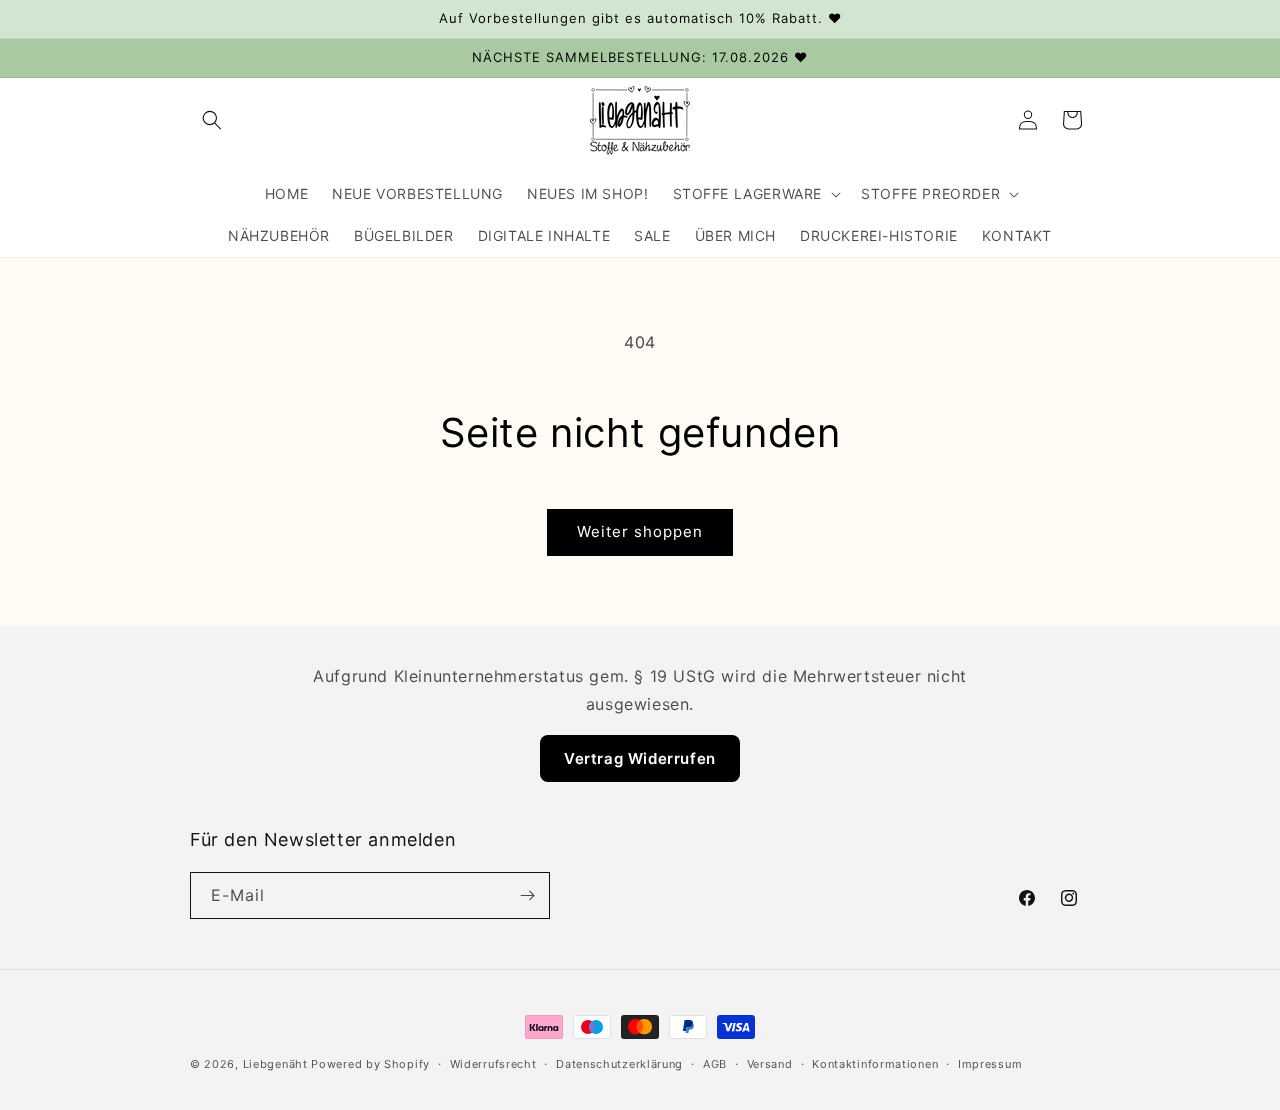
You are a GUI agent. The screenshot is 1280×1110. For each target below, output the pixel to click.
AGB (715, 1064)
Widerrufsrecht (493, 1064)
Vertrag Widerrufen (640, 758)
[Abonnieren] (527, 895)
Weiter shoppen (640, 531)
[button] (212, 120)
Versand (770, 1064)
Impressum (990, 1064)
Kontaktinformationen (875, 1064)
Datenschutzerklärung (619, 1064)
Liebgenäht (275, 1064)
